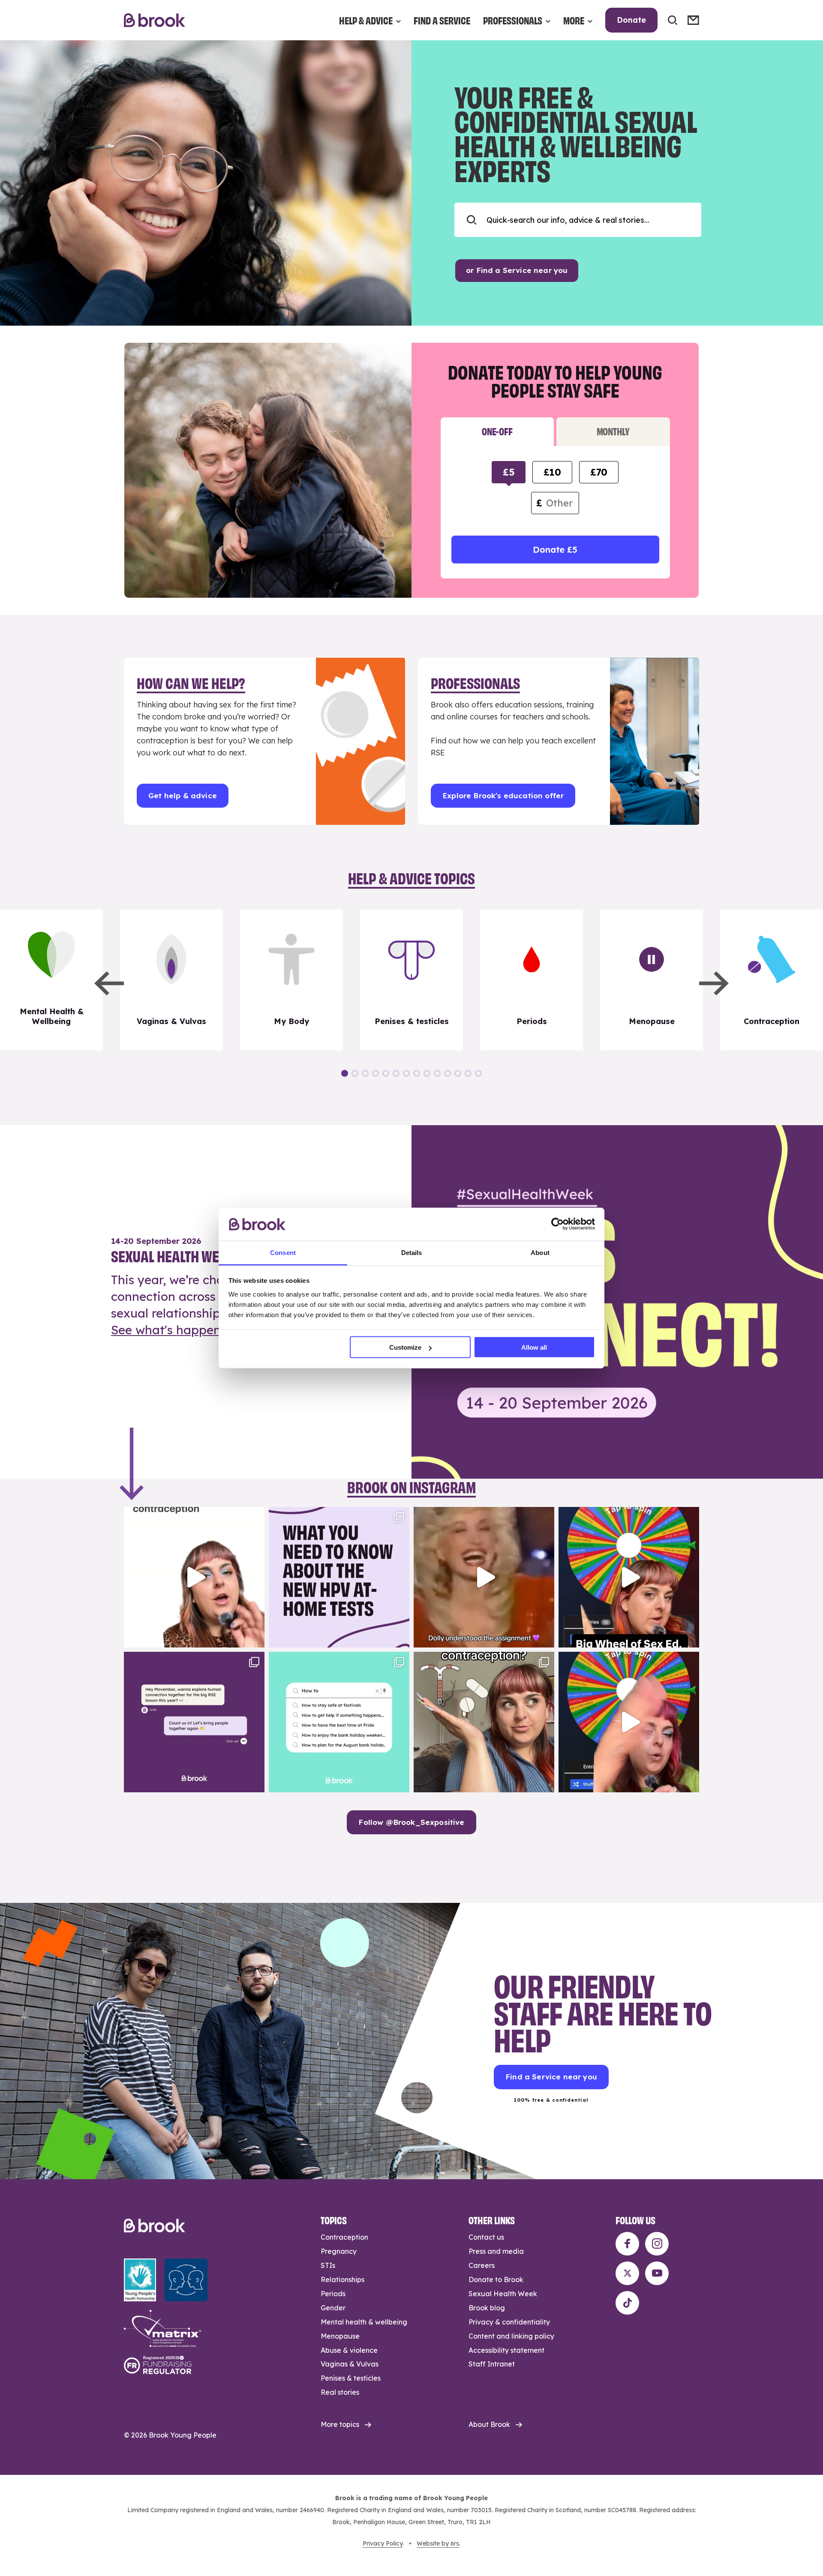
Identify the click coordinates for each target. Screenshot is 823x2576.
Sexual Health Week (503, 2294)
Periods (333, 2294)
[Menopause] (652, 980)
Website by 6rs (438, 2543)
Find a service (442, 20)
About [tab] (540, 1252)
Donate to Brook (496, 2279)
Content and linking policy (511, 2336)
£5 (509, 472)
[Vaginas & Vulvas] (171, 980)
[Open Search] (673, 20)
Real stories (340, 2392)
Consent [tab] (283, 1252)
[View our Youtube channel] (657, 2273)
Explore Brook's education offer (503, 795)
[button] (109, 983)
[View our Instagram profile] (657, 2244)
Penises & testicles (351, 2378)
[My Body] (291, 980)
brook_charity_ (193, 1515)
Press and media (496, 2251)
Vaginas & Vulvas (350, 2364)
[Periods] (532, 980)
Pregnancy (339, 2251)
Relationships (342, 2279)
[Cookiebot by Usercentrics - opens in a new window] (557, 1224)
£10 (552, 472)
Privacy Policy (383, 2543)
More (574, 20)
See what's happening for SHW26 (208, 1330)
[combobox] (578, 220)
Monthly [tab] (613, 431)
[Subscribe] (693, 20)
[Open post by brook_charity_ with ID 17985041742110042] (484, 1577)
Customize (405, 1347)
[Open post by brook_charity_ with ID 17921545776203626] (339, 1577)
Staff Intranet (492, 2364)
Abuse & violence (349, 2350)
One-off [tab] (497, 431)
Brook (155, 20)
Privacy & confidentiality (509, 2322)
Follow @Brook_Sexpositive (411, 1822)
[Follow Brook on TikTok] (627, 2303)
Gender (333, 2308)
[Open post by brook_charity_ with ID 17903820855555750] (194, 1722)
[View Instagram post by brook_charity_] (256, 1637)
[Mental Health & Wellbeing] (51, 980)
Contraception (344, 2237)
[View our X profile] (627, 2273)
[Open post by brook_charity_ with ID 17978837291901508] (194, 1577)
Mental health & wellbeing (364, 2322)
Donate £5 (555, 550)
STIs (328, 2265)
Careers (482, 2265)
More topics (340, 2424)
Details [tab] (412, 1252)
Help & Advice (366, 20)
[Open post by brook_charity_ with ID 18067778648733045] (629, 1577)
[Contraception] (772, 980)
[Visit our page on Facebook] (627, 2244)
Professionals (513, 20)
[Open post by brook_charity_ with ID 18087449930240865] (484, 1722)
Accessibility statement (506, 2350)
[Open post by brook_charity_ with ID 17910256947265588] (629, 1722)
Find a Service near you (551, 2077)
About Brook (489, 2424)
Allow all (534, 1347)
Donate (631, 20)
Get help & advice (183, 795)
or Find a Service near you (517, 270)
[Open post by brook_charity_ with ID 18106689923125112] (339, 1722)
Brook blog (487, 2308)
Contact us (486, 2237)
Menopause (340, 2336)
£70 (599, 472)
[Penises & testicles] (411, 980)
